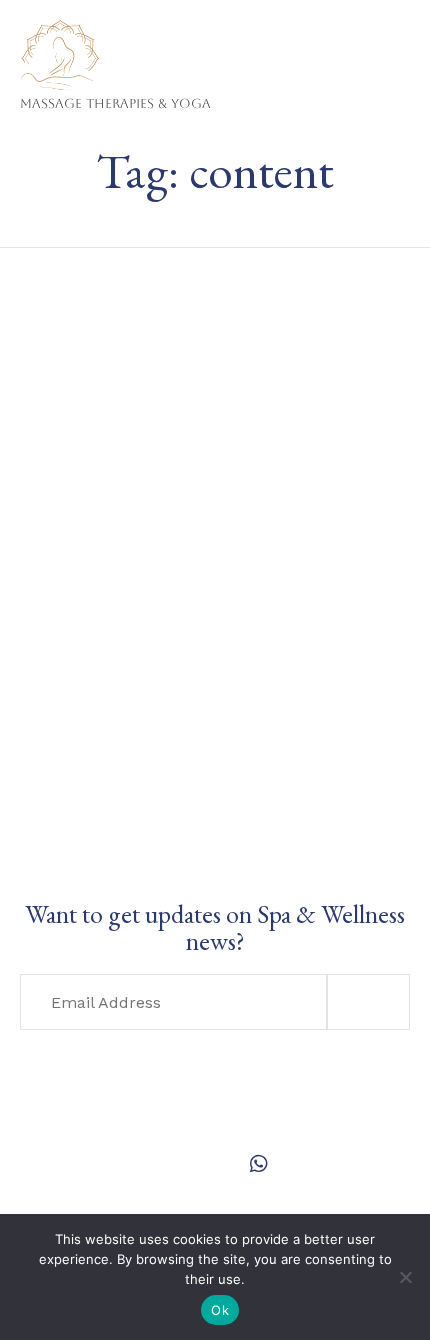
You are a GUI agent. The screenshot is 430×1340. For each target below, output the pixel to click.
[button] (368, 1002)
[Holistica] (115, 37)
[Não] (405, 1277)
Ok (220, 1310)
